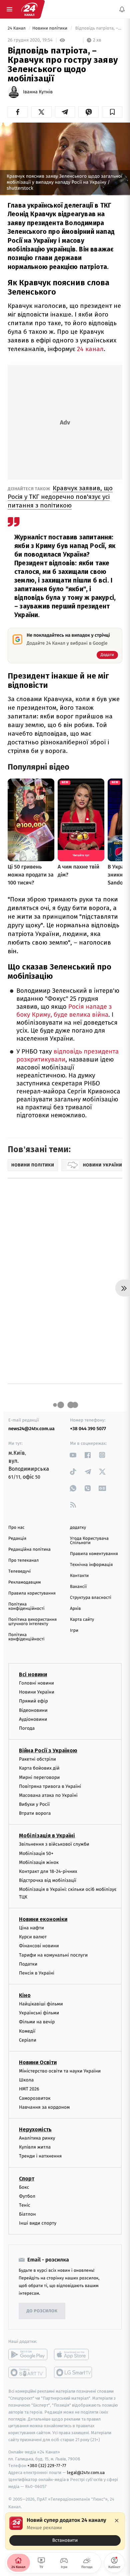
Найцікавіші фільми (41, 2004)
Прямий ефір (33, 1701)
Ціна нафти (31, 1928)
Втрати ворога (35, 1813)
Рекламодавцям (24, 1582)
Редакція (17, 1539)
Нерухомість (35, 2129)
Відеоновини (33, 1710)
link (73, 1455)
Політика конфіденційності (26, 1607)
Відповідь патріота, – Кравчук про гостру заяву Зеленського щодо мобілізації (98, 28)
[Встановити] (65, 2531)
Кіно (25, 1995)
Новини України (37, 1692)
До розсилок (42, 2311)
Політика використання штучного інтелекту (32, 1622)
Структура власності (91, 1598)
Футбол (27, 2196)
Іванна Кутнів (38, 92)
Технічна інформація (91, 1565)
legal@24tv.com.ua (86, 2473)
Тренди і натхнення (40, 2156)
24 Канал (17, 28)
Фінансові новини (39, 1946)
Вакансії (78, 1587)
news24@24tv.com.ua (31, 1429)
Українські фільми (39, 2013)
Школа (26, 2080)
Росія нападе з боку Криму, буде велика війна (64, 1011)
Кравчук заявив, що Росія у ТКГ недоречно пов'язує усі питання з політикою (60, 497)
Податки (28, 1964)
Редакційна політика (29, 1550)
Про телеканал (23, 1561)
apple (73, 2354)
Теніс (25, 2205)
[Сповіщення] (122, 9)
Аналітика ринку (37, 2138)
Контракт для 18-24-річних (48, 1871)
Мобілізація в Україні (47, 1836)
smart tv (28, 2372)
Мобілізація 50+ (36, 1853)
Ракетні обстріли (37, 1759)
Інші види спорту (38, 2223)
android (28, 2354)
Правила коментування (94, 1554)
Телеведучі (19, 1571)
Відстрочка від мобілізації (48, 1880)
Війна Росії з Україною (48, 1750)
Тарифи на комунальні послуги (53, 1955)
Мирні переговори (39, 1777)
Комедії (27, 2031)
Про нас (16, 1528)
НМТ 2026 (29, 2089)
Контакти (79, 1576)
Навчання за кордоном (44, 2107)
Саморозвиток (35, 2098)
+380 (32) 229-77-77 (47, 2466)
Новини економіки (43, 1919)
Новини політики (50, 28)
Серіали (28, 2040)
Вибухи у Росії (34, 1804)
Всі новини (33, 1674)
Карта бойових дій (39, 1768)
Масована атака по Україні (48, 1795)
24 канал (90, 349)
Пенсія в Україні (37, 1973)
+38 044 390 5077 (88, 1429)
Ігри (74, 1631)
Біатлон (27, 2214)
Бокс (24, 2187)
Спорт (27, 2178)
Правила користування (32, 1593)
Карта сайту (82, 1620)
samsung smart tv (73, 2372)
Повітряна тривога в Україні (50, 1786)
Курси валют (33, 1937)
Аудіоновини (33, 1719)
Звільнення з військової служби (54, 1844)
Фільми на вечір (37, 2022)
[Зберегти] (112, 112)
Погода (27, 1728)
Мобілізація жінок (39, 1862)
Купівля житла (35, 2147)
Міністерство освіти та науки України (60, 2071)
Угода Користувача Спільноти (89, 1541)
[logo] (29, 9)
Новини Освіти (38, 2062)
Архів (75, 1609)
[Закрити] (117, 2521)
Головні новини (36, 1683)
